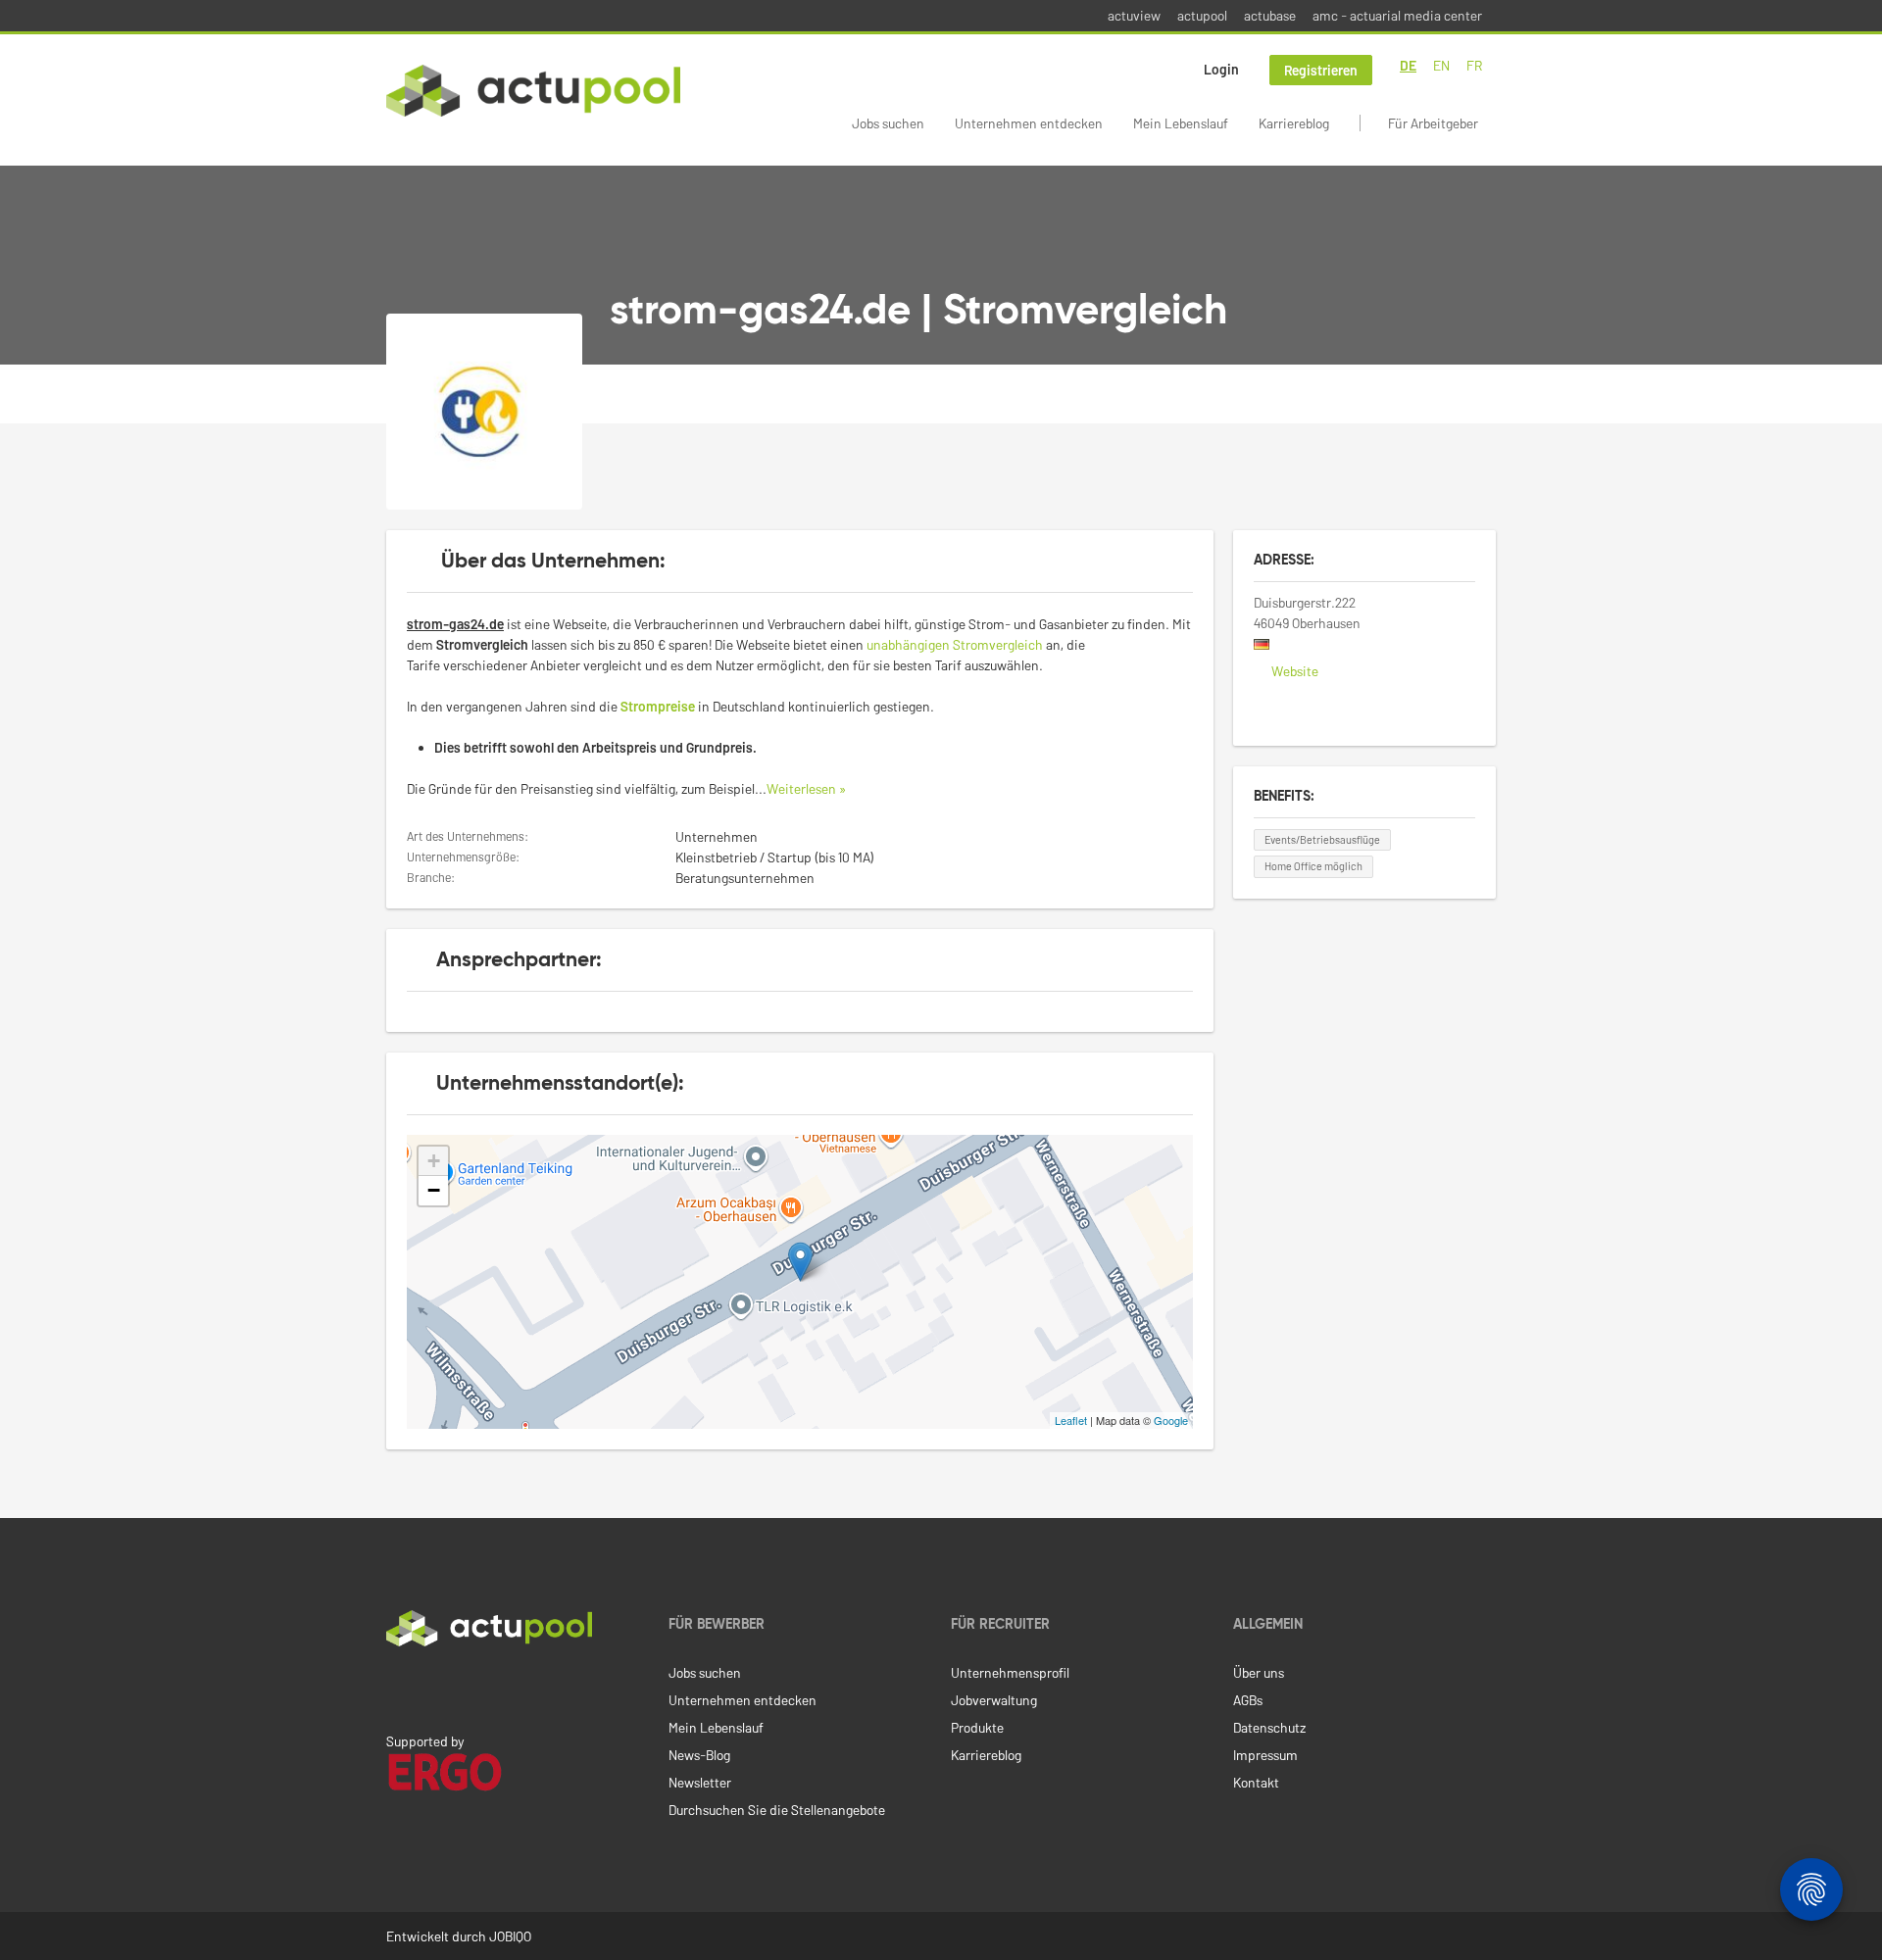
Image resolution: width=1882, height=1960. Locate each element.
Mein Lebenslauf (1181, 123)
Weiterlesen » (807, 788)
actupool (1202, 15)
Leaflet (1071, 1420)
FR (1474, 65)
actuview (1134, 15)
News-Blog (699, 1755)
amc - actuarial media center (1397, 15)
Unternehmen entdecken (1029, 123)
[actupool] (533, 91)
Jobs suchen (888, 123)
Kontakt (1256, 1782)
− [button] (434, 1190)
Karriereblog (1294, 123)
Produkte (977, 1727)
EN (1441, 65)
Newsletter (700, 1782)
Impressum (1265, 1755)
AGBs (1248, 1700)
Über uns (1259, 1672)
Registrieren (1321, 70)
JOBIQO (510, 1936)
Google (1171, 1420)
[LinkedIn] (397, 1688)
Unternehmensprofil (1010, 1672)
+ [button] (434, 1161)
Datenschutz (1269, 1727)
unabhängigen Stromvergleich (955, 644)
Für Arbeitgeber (1433, 123)
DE (1408, 65)
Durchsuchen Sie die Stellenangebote (777, 1810)
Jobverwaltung (994, 1700)
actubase (1270, 15)
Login (1221, 69)
